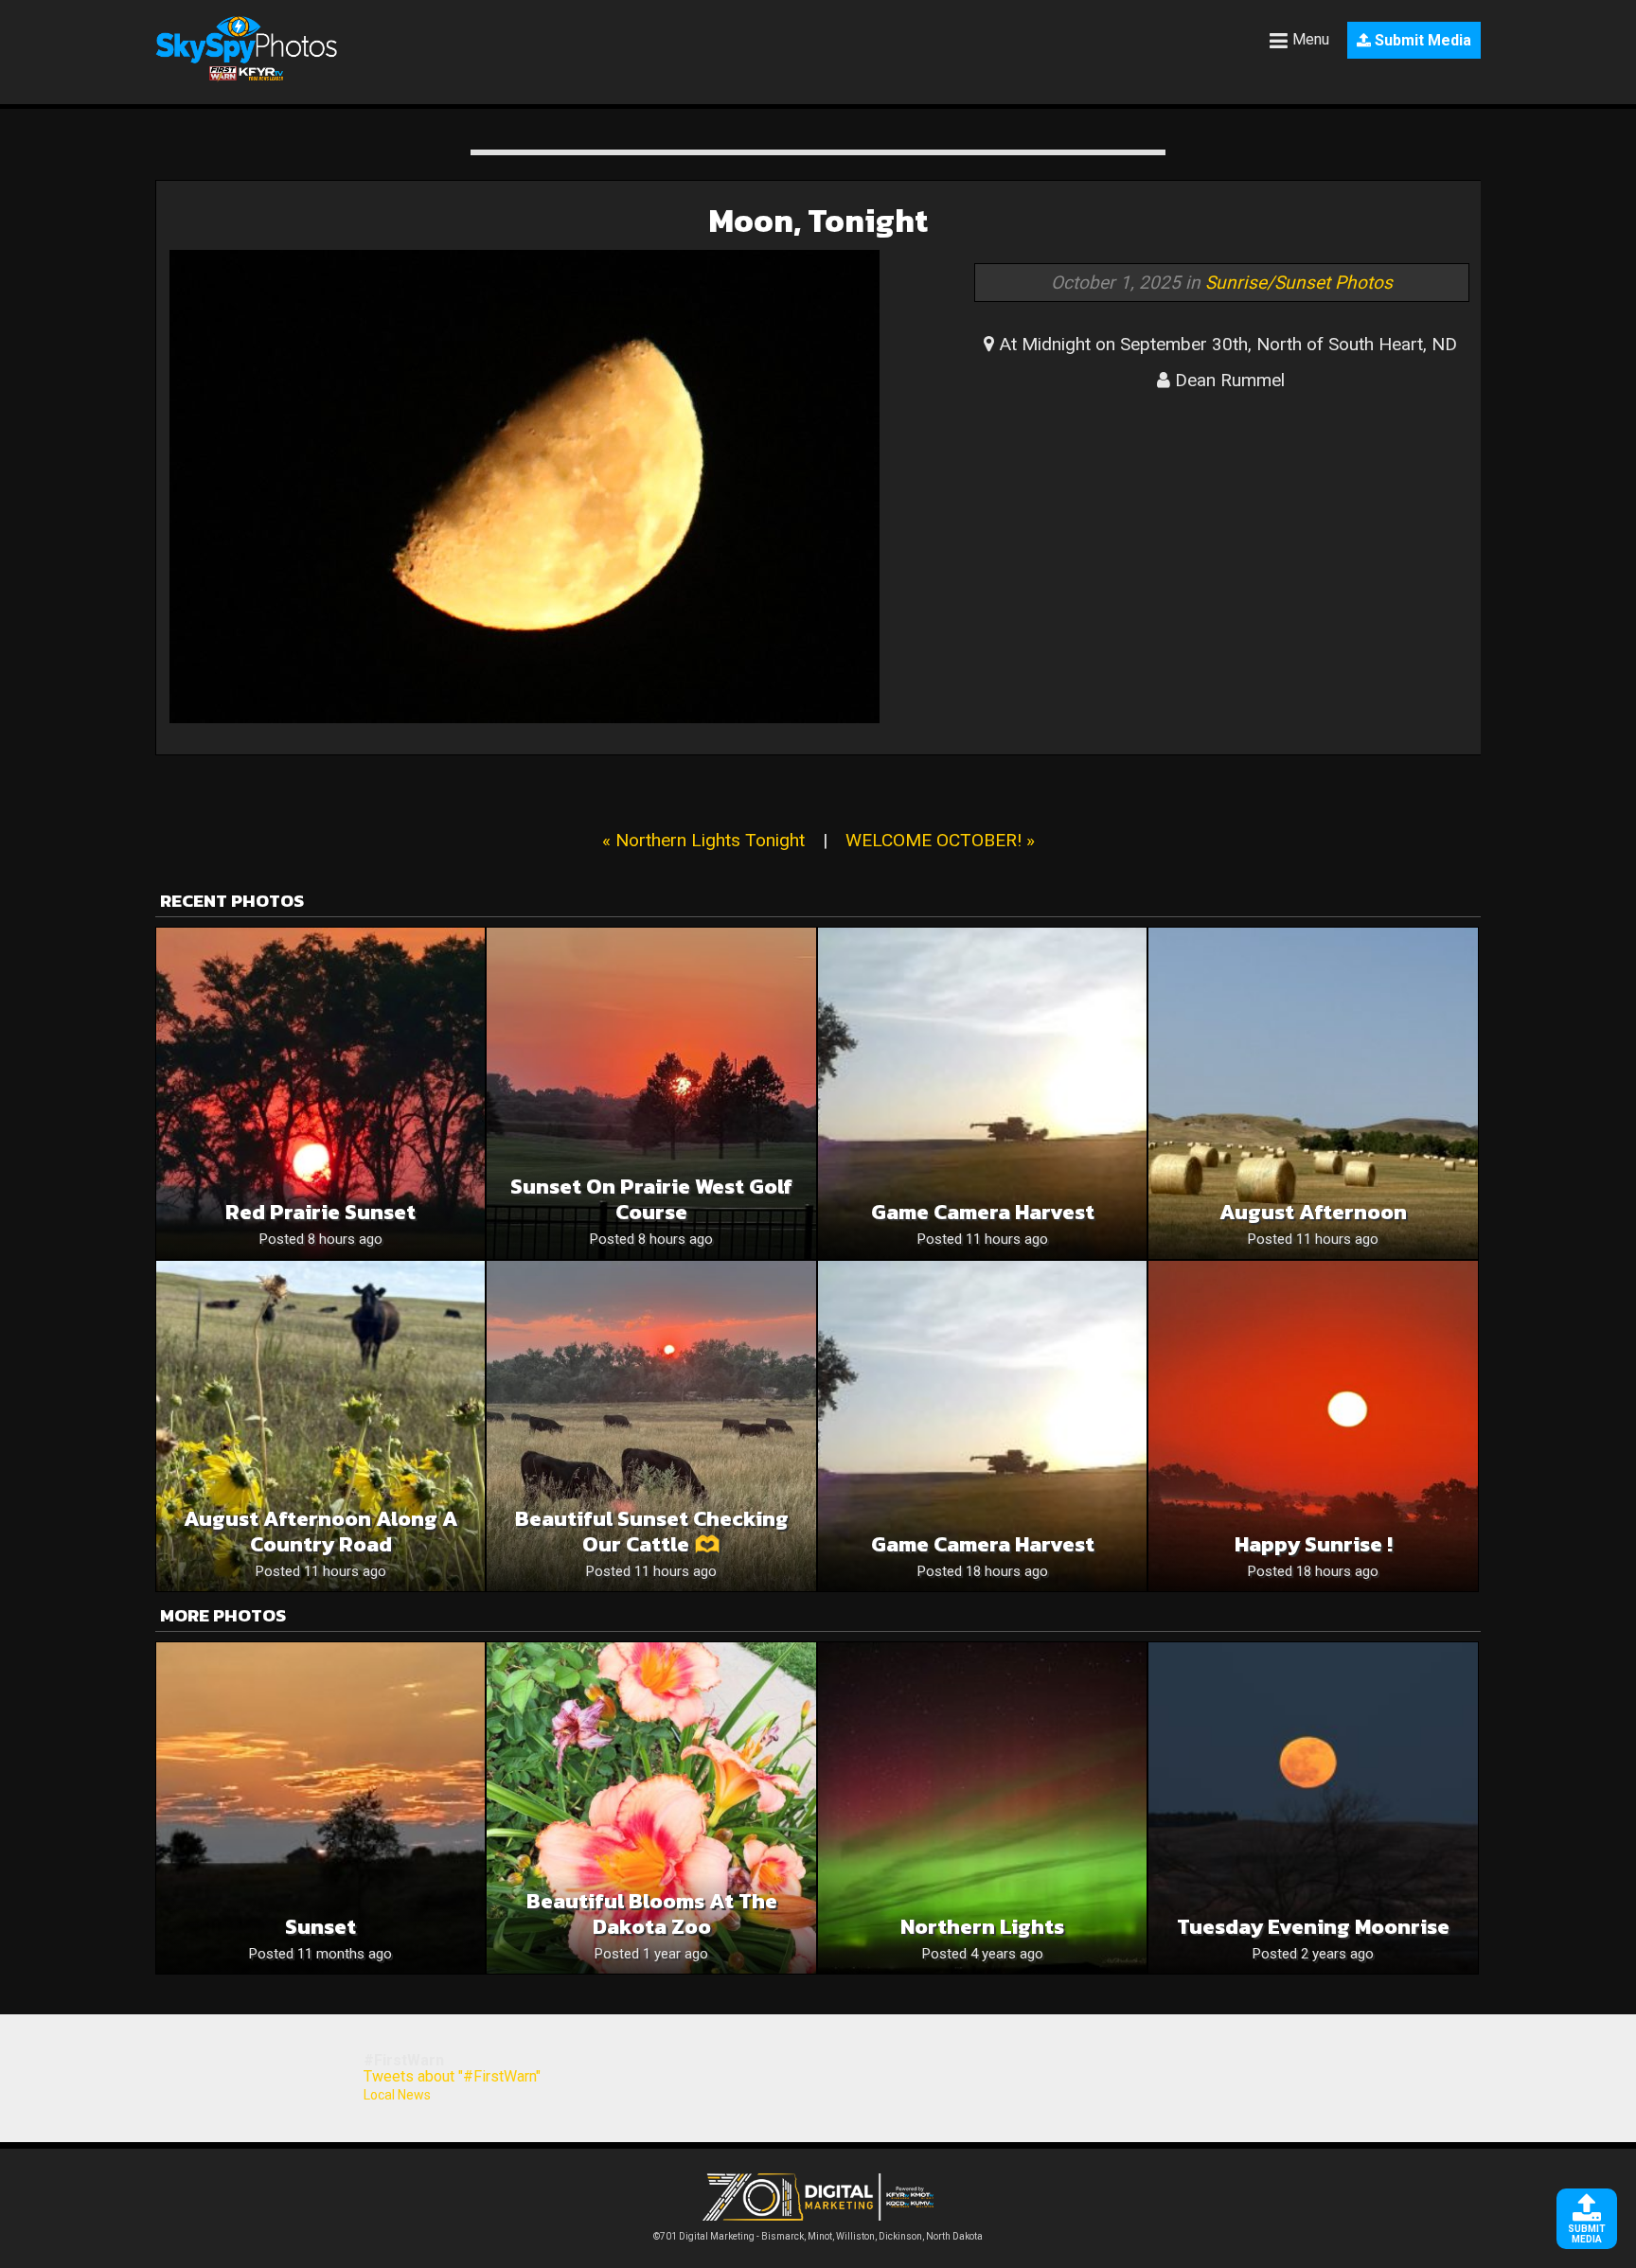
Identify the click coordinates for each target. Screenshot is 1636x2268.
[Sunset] (320, 1807)
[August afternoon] (1313, 1093)
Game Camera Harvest (983, 1212)
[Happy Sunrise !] (1313, 1426)
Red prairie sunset (320, 1212)
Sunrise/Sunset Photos (1299, 283)
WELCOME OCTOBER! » (940, 840)
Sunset (320, 1927)
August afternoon (1313, 1212)
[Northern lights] (982, 1807)
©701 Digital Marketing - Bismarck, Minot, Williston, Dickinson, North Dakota (818, 2236)
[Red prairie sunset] (320, 1093)
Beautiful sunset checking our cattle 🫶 (652, 1532)
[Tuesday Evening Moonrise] (1313, 1807)
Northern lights (982, 1927)
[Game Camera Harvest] (982, 1093)
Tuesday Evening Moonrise (1313, 1927)
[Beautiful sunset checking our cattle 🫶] (651, 1426)
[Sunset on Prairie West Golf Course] (651, 1093)
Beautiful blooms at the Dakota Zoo (652, 1914)
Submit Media (1421, 40)
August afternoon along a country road (321, 1532)
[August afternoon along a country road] (320, 1426)
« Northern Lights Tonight (703, 840)
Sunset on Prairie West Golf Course (651, 1199)
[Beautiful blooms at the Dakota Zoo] (651, 1807)
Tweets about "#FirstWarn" (452, 2076)
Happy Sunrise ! (1314, 1544)
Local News (397, 2095)
